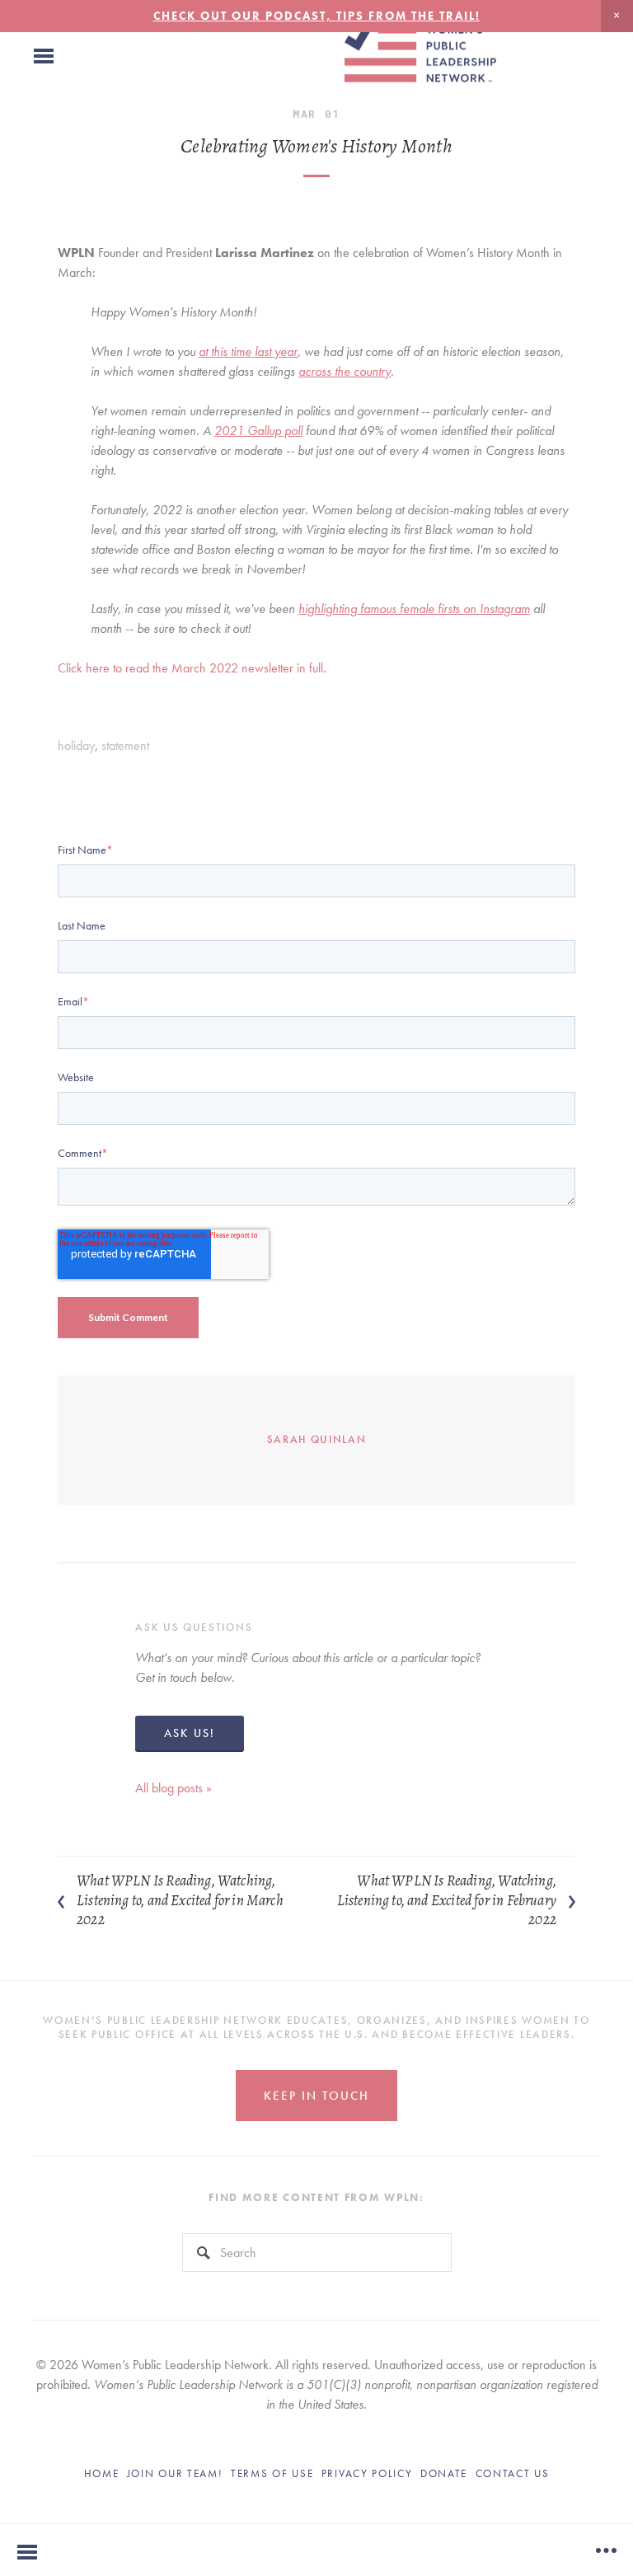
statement (125, 745)
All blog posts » (173, 1788)
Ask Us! (190, 1733)
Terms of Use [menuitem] (272, 2473)
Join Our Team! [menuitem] (175, 2473)
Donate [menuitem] (444, 2473)
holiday (76, 745)
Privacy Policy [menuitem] (367, 2473)
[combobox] (317, 2253)
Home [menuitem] (102, 2473)
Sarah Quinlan (317, 1439)
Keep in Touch (316, 2096)
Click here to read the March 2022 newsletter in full (190, 668)
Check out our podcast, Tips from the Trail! (317, 16)
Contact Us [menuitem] (513, 2473)
